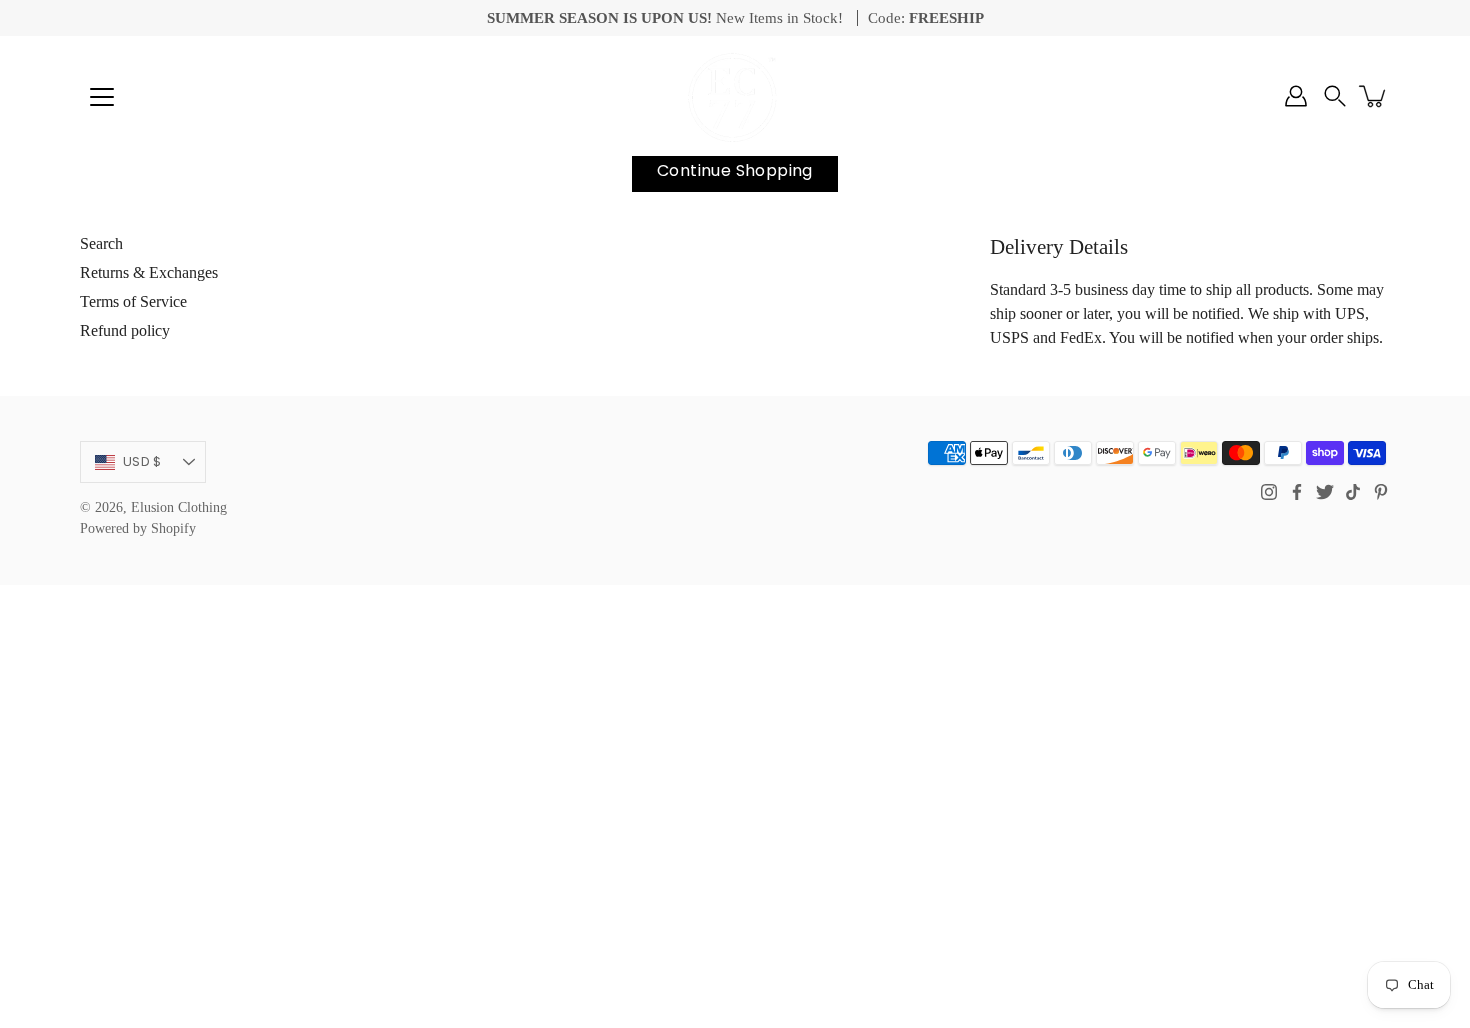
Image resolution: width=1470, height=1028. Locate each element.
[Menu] (102, 97)
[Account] (1296, 96)
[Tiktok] (1353, 492)
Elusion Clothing (179, 507)
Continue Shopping (735, 170)
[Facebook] (1297, 492)
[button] (1335, 96)
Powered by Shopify (138, 528)
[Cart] (1374, 96)
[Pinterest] (1381, 492)
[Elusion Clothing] (735, 96)
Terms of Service (133, 301)
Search (101, 243)
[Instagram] (1269, 492)
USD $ (142, 461)
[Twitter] (1325, 492)
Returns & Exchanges (149, 272)
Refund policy (125, 330)
